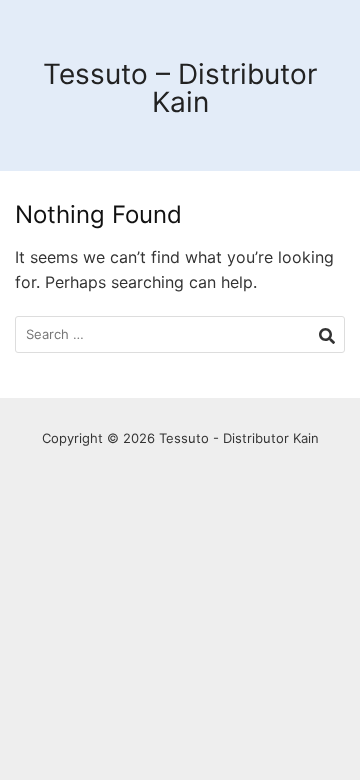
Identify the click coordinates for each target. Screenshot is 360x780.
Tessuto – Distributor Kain (180, 88)
